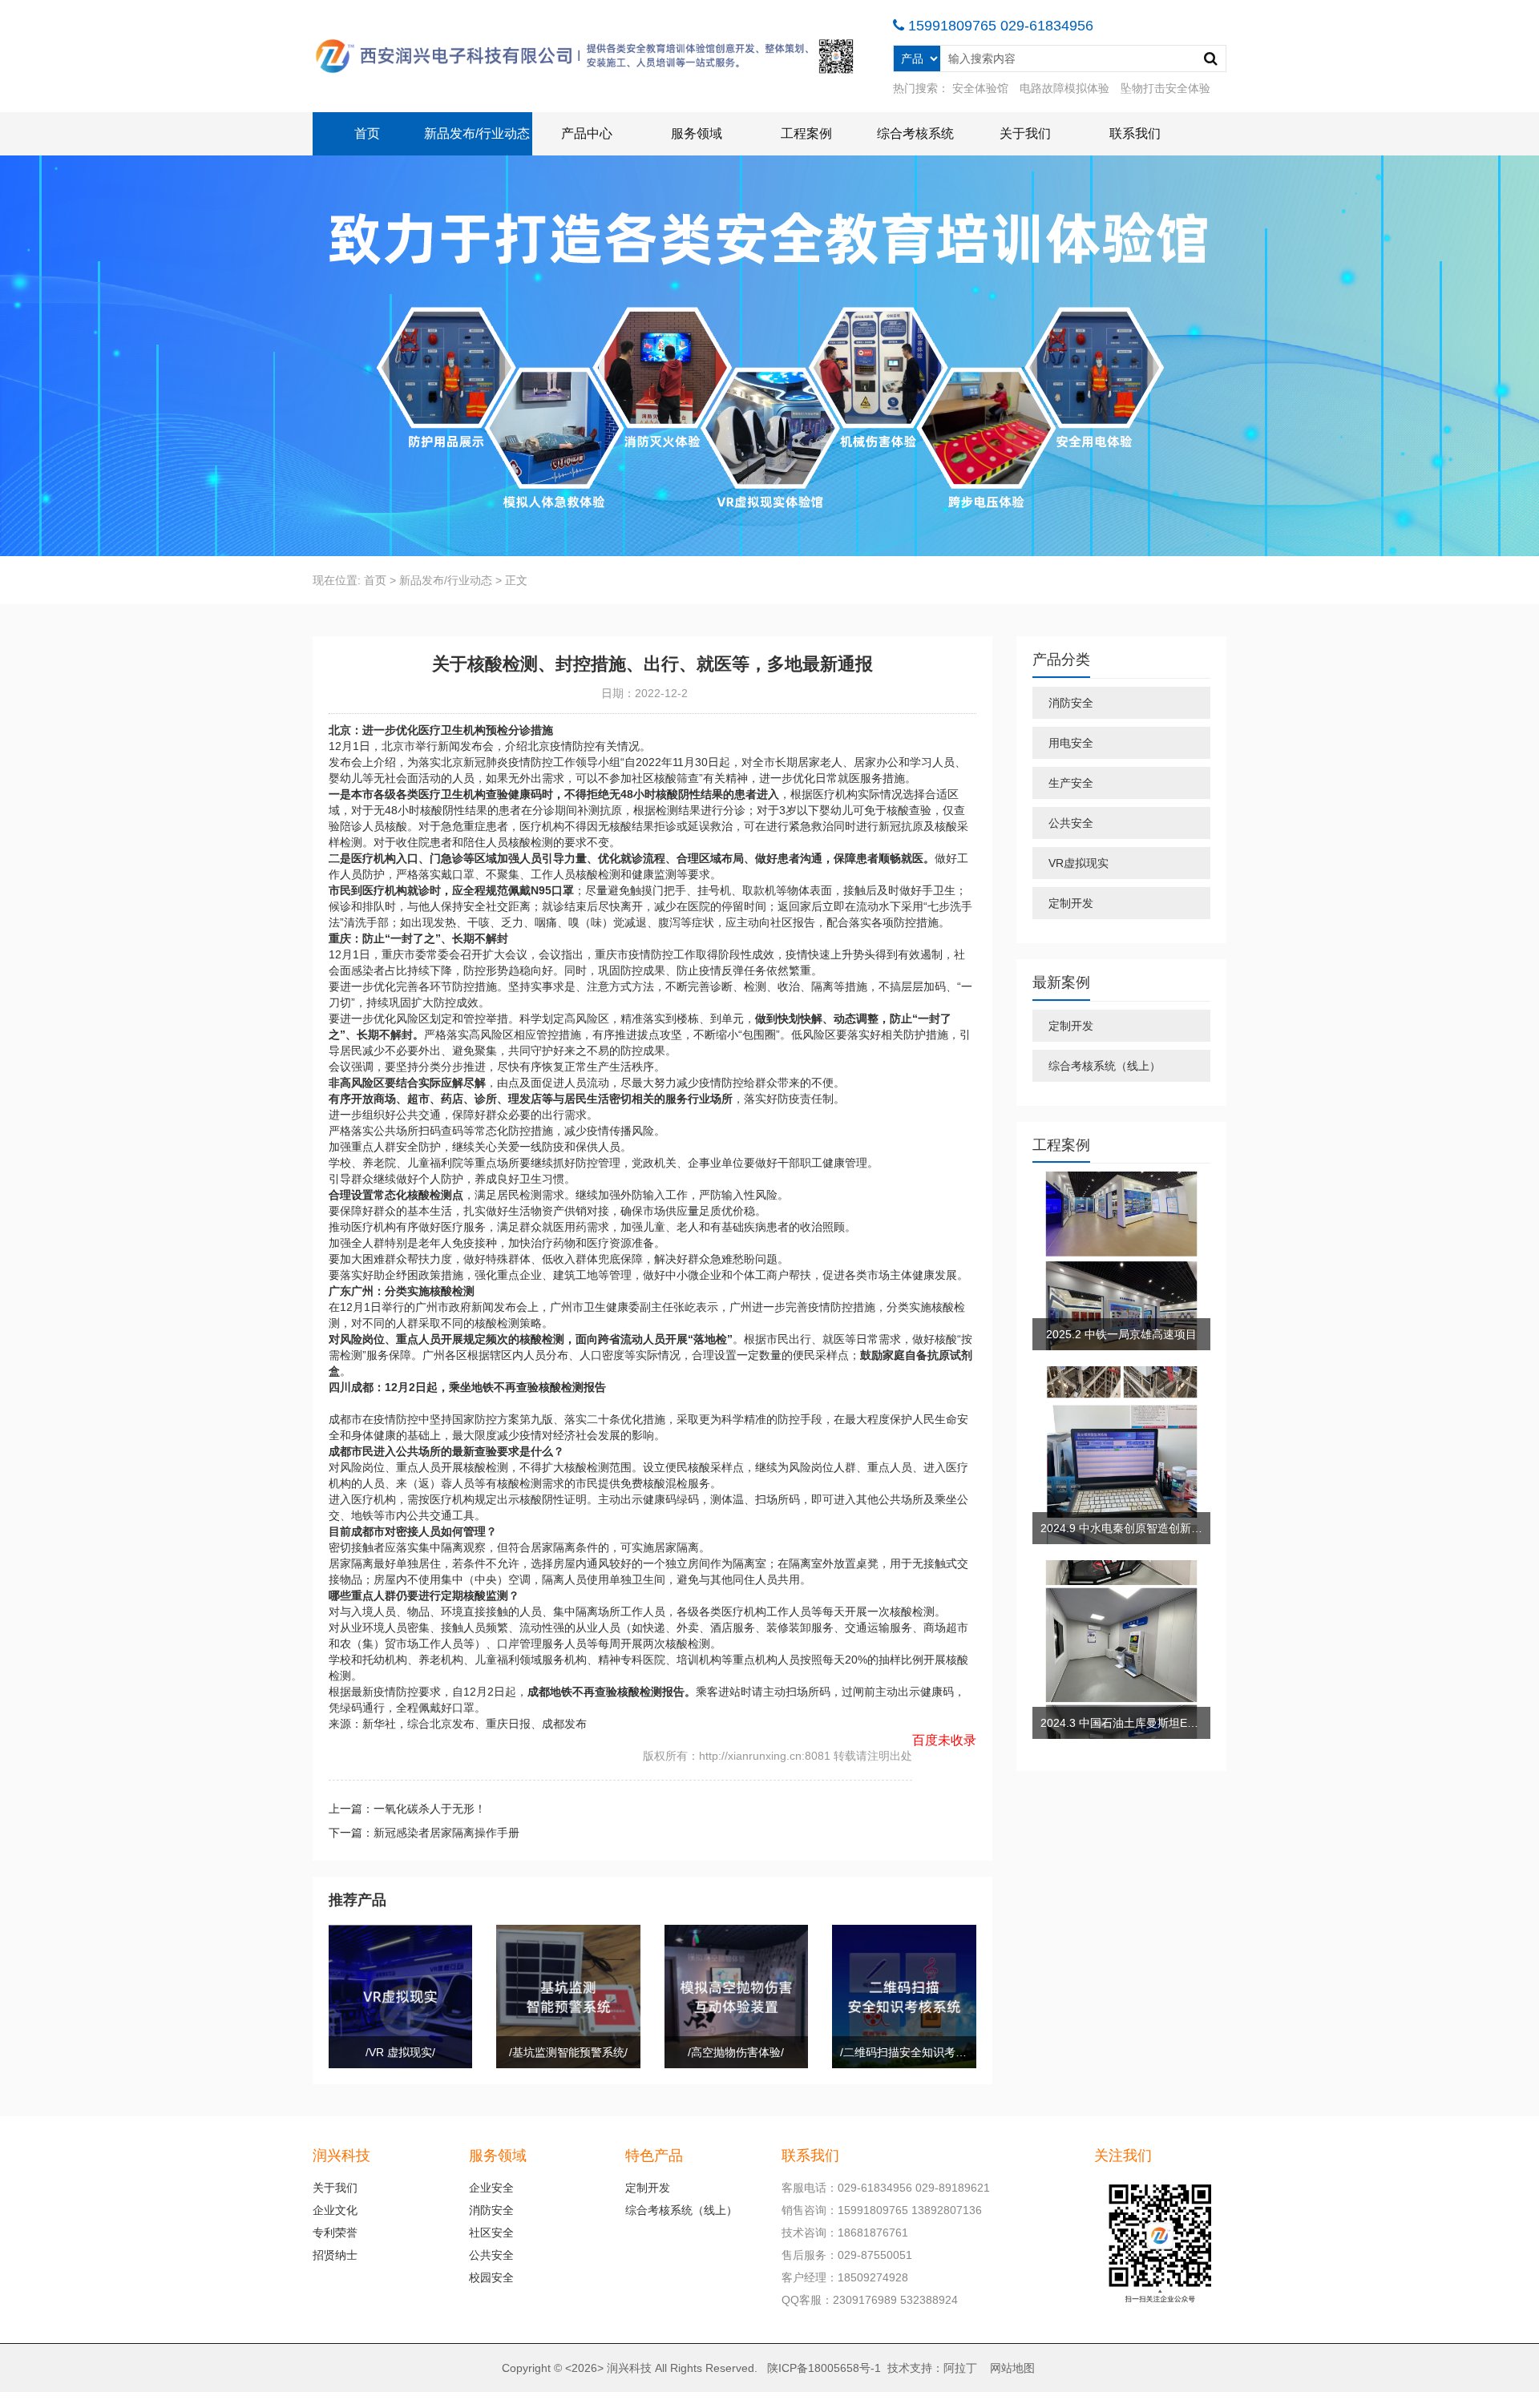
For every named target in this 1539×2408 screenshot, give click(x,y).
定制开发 (1071, 903)
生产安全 (1071, 783)
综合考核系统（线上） (1105, 1066)
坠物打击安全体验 (1165, 88)
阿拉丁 (960, 2368)
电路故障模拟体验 (1064, 88)
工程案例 (806, 133)
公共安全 (1071, 823)
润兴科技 (629, 2368)
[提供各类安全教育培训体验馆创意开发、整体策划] (587, 56)
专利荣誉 (335, 2233)
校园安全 (491, 2277)
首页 (367, 133)
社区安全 (491, 2233)
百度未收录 (944, 1740)
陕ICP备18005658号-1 (824, 2368)
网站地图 (1012, 2368)
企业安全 (491, 2188)
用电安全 (1071, 743)
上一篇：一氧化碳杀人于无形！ (407, 1809)
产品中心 (587, 133)
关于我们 (1025, 133)
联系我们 (1135, 133)
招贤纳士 (335, 2255)
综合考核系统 (915, 133)
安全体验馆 (980, 88)
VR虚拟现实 (1079, 863)
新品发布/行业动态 (477, 133)
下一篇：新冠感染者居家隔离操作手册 (424, 1833)
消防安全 (1071, 703)
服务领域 (697, 133)
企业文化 (335, 2210)
